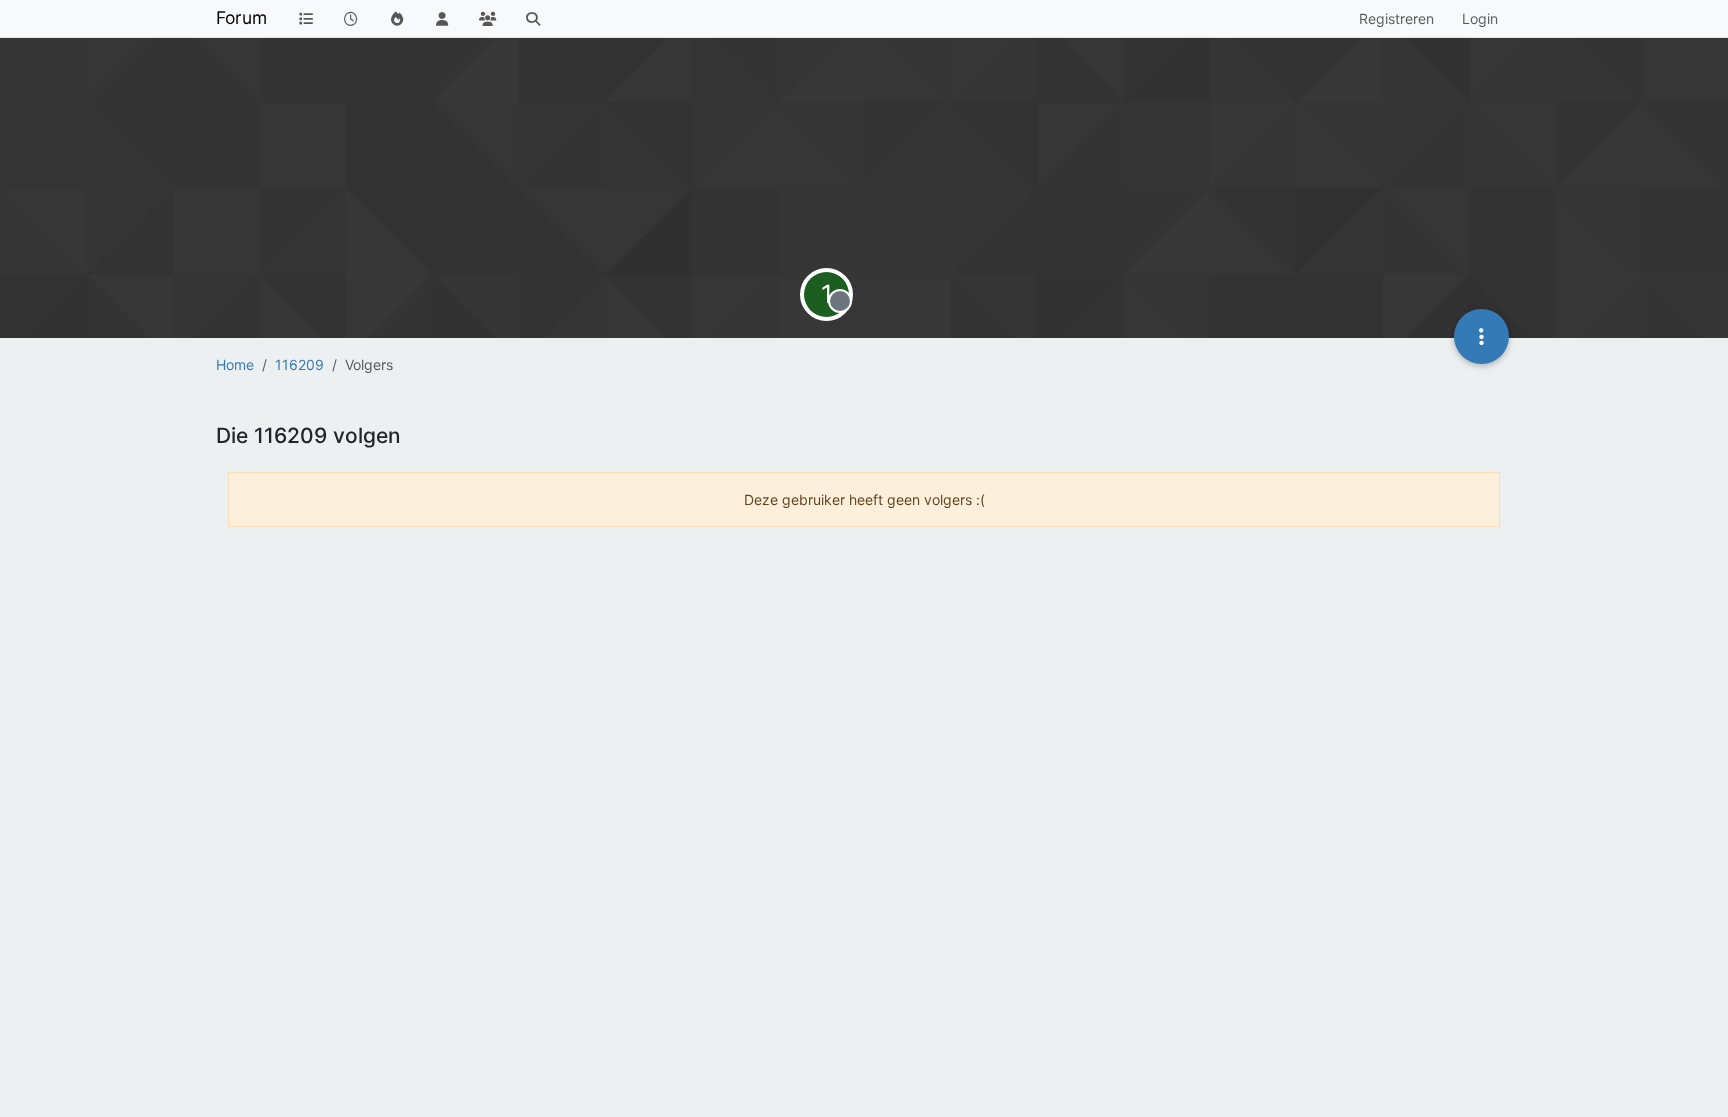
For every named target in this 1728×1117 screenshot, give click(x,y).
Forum (241, 17)
